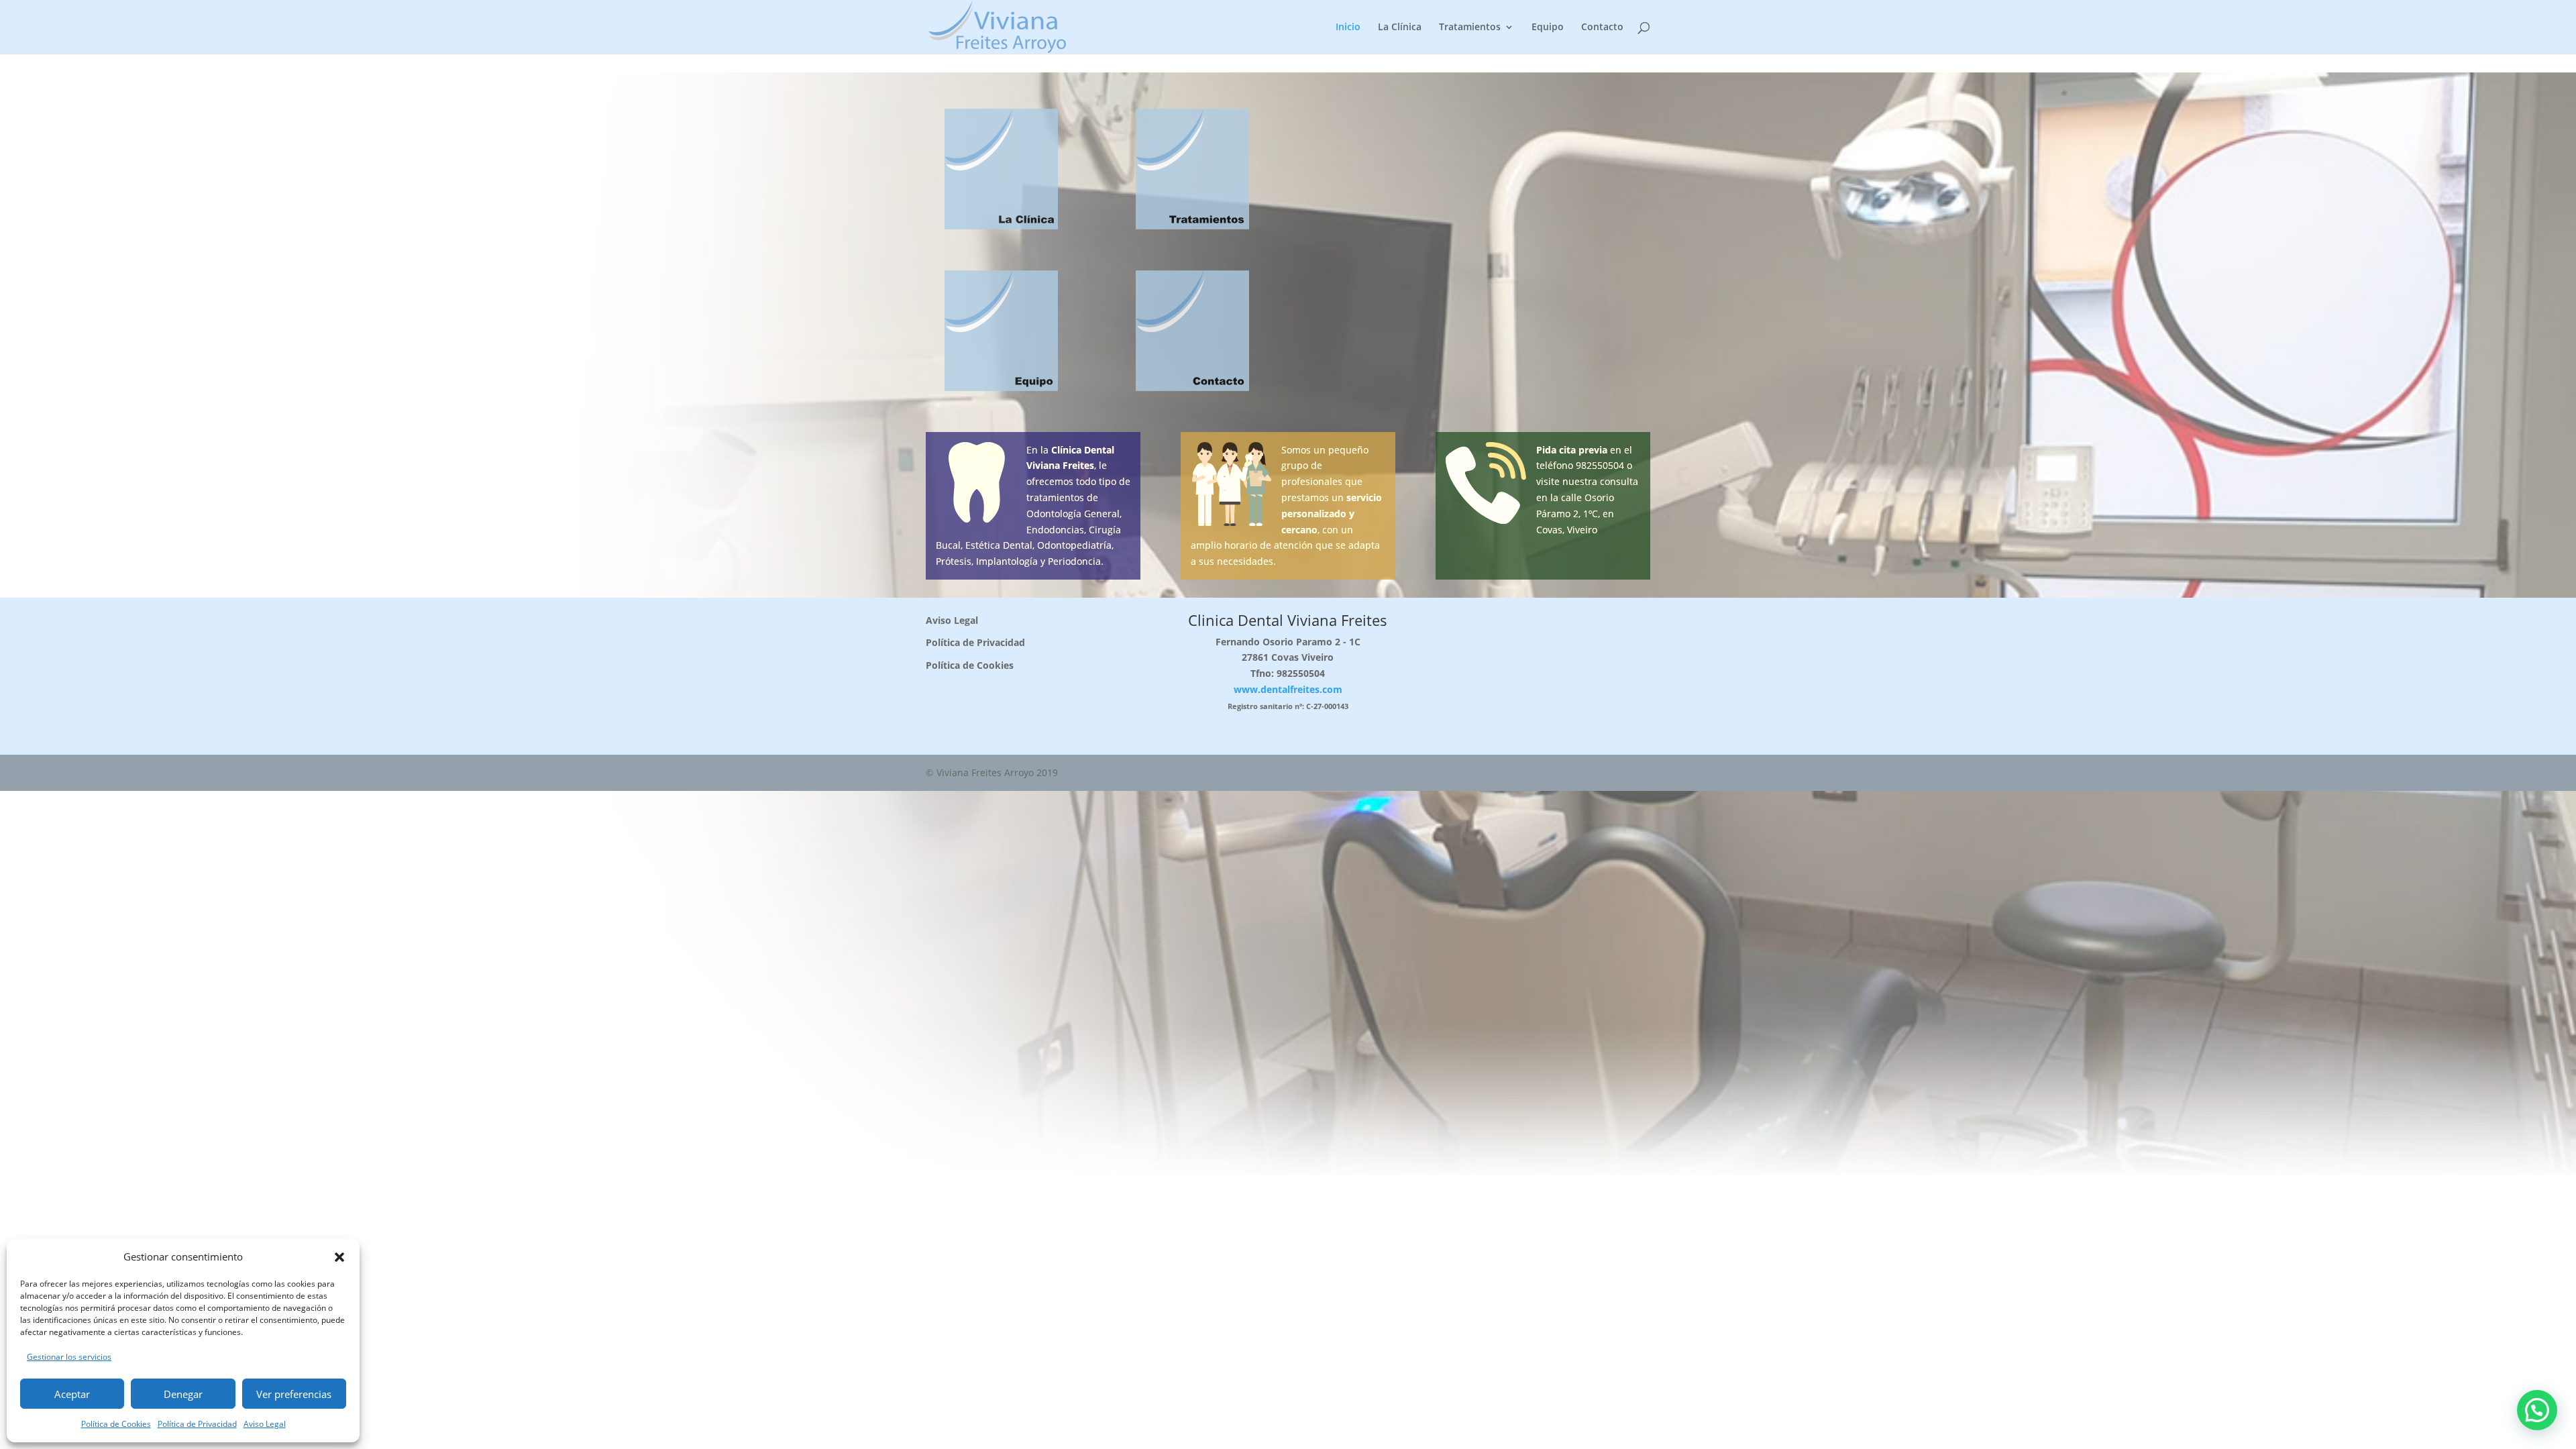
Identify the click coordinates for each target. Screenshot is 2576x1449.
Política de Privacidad (197, 1424)
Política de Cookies (116, 1424)
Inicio (1348, 28)
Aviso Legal (265, 1424)
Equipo (1548, 28)
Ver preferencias (294, 1394)
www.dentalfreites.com (1288, 689)
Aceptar (72, 1394)
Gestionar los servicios (69, 1357)
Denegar (183, 1394)
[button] (339, 1257)
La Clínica (1400, 28)
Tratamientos (1470, 28)
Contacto (1602, 28)
